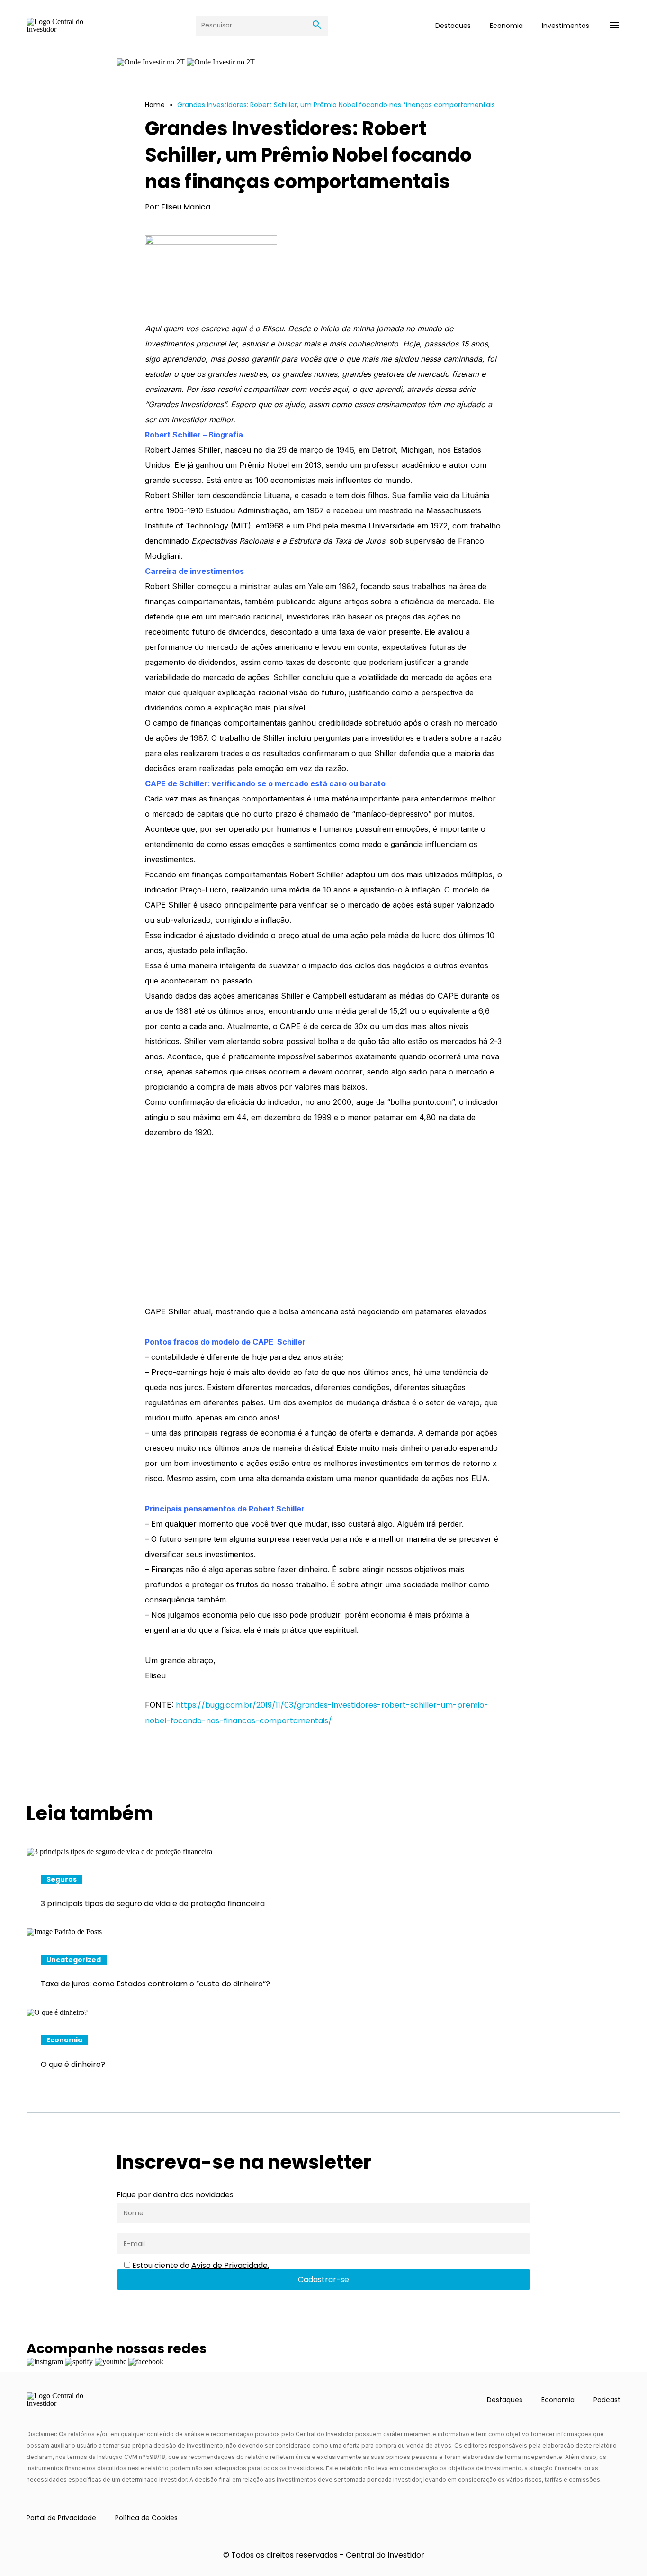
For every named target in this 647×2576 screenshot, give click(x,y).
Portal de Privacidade (61, 2518)
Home (155, 105)
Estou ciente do (200, 2266)
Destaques (453, 26)
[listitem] (323, 1888)
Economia (506, 26)
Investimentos (566, 26)
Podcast (607, 2400)
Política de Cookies (146, 2518)
